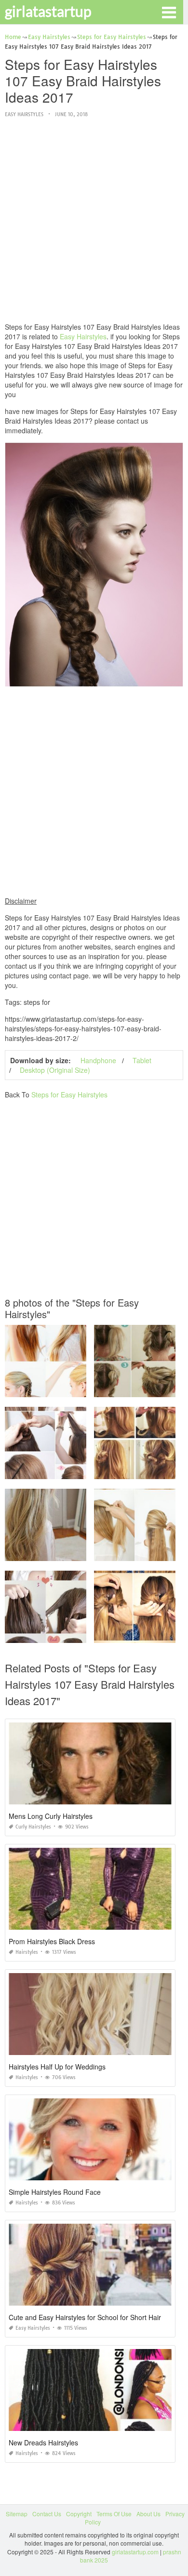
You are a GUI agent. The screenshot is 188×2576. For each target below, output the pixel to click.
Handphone (98, 1060)
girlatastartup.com (135, 2552)
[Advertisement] (94, 221)
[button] (169, 12)
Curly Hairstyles (33, 1827)
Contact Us (47, 2514)
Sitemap (17, 2514)
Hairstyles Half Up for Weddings (57, 2067)
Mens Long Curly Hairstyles (51, 1816)
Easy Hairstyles (24, 114)
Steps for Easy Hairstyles (69, 1094)
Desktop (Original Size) (55, 1070)
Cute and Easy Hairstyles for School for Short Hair (85, 2317)
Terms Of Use (114, 2514)
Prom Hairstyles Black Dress (52, 1941)
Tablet (142, 1060)
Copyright (79, 2514)
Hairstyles (27, 1952)
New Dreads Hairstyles (43, 2443)
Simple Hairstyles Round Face (55, 2192)
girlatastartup (48, 11)
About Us (148, 2514)
